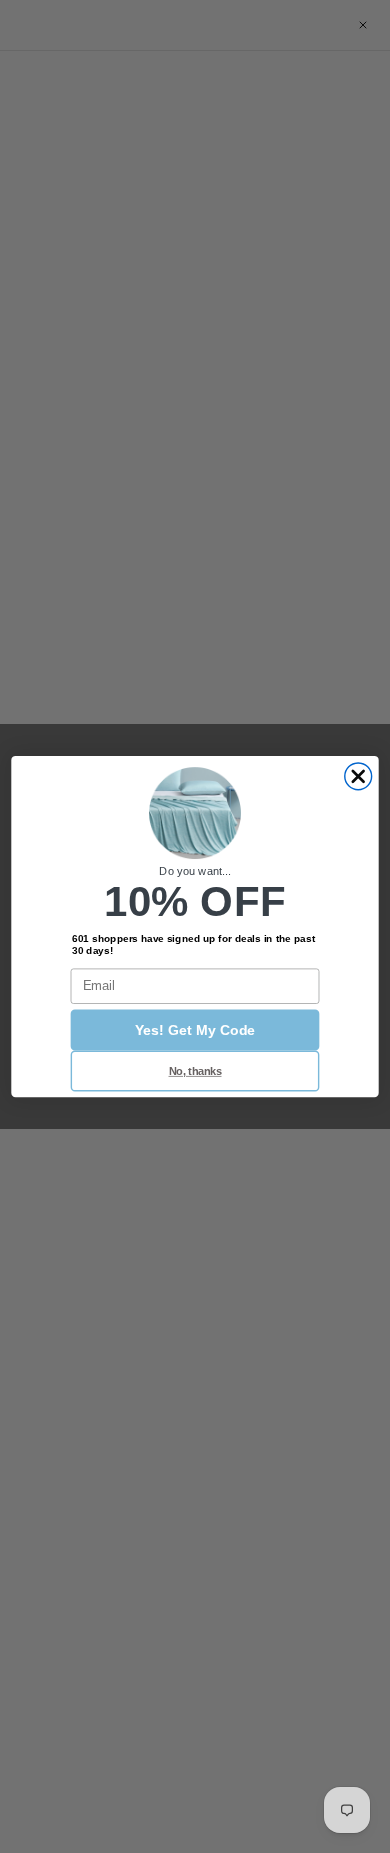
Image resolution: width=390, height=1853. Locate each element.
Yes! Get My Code (195, 1030)
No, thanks (195, 1071)
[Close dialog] (358, 776)
